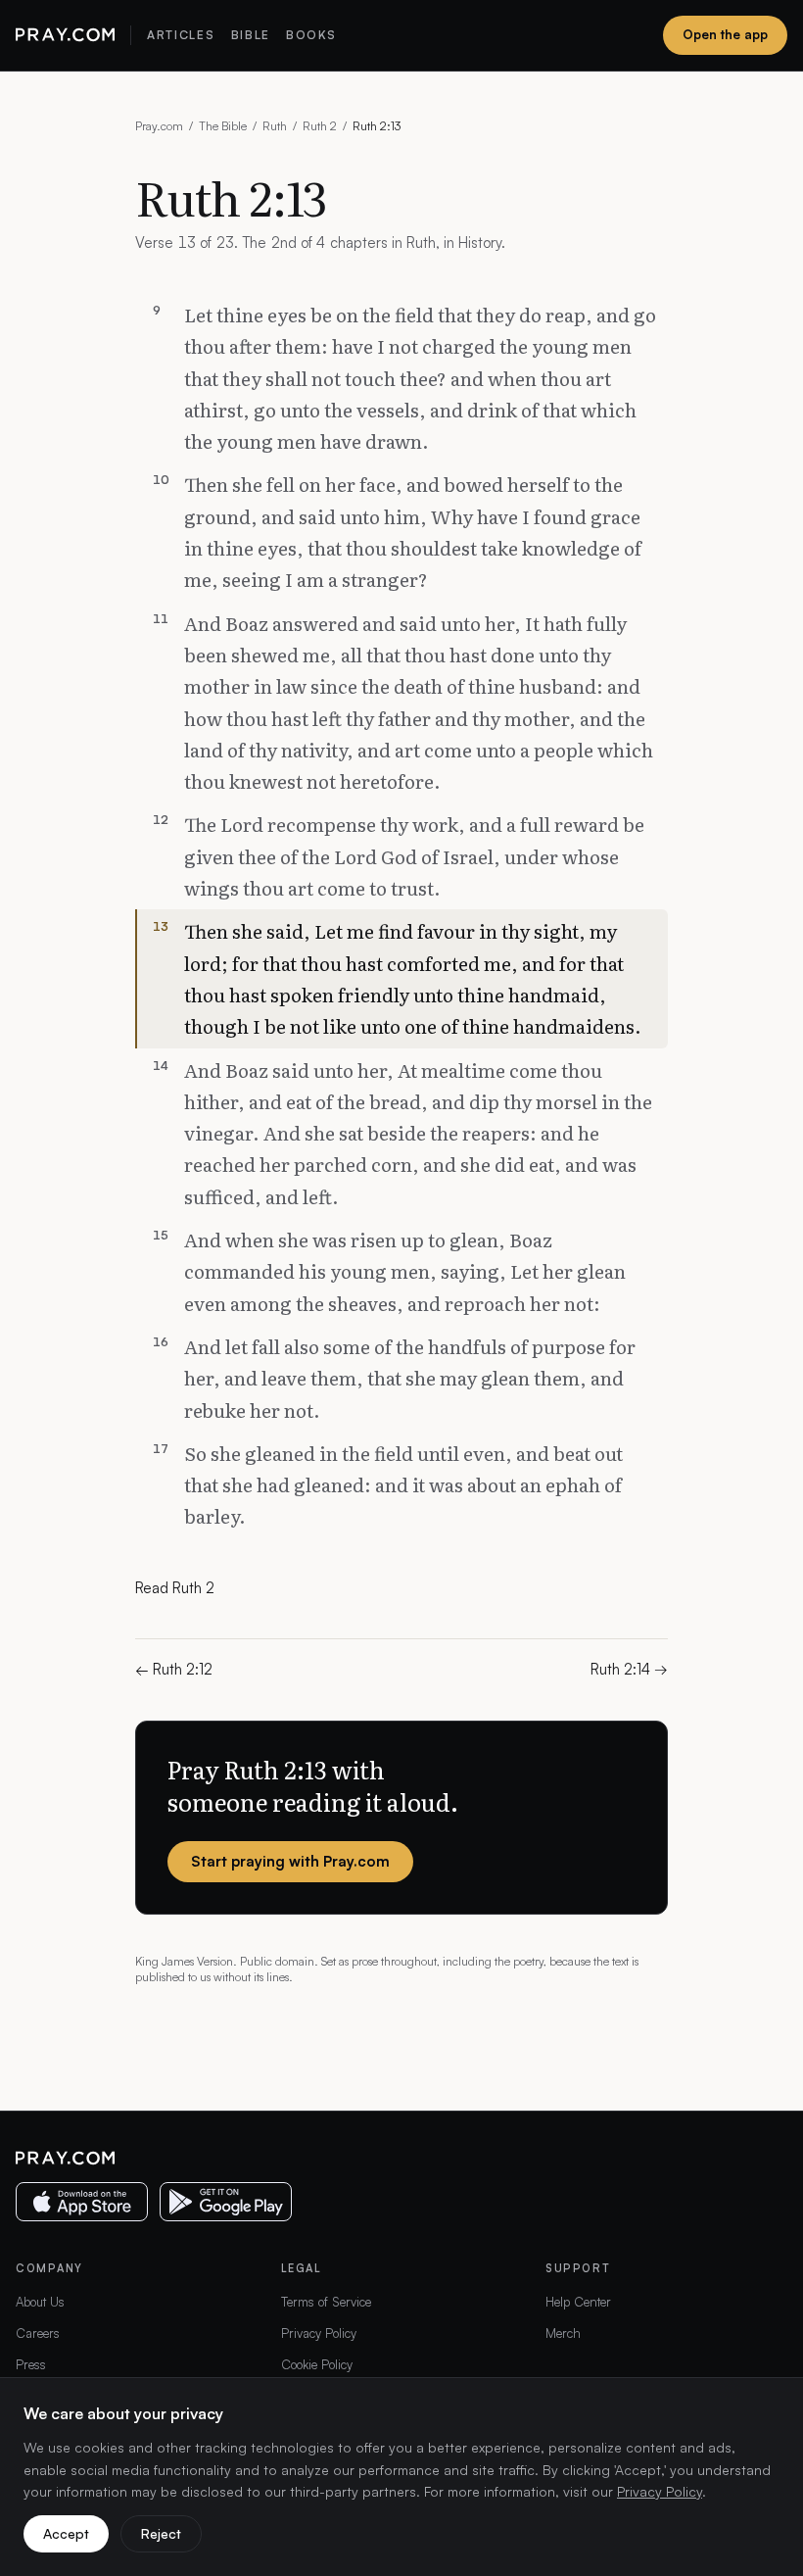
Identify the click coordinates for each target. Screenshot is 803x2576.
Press (31, 2364)
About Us (40, 2302)
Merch (563, 2333)
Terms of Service (326, 2302)
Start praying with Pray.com (290, 1861)
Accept (66, 2533)
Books (311, 35)
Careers (38, 2333)
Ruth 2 (320, 126)
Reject (161, 2533)
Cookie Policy (317, 2364)
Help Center (578, 2302)
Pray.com (159, 126)
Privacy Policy (319, 2333)
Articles (181, 35)
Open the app (725, 34)
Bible (251, 35)
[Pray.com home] (65, 35)
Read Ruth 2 (175, 1588)
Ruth (275, 126)
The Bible (223, 126)
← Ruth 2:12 (174, 1669)
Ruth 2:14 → (629, 1669)
